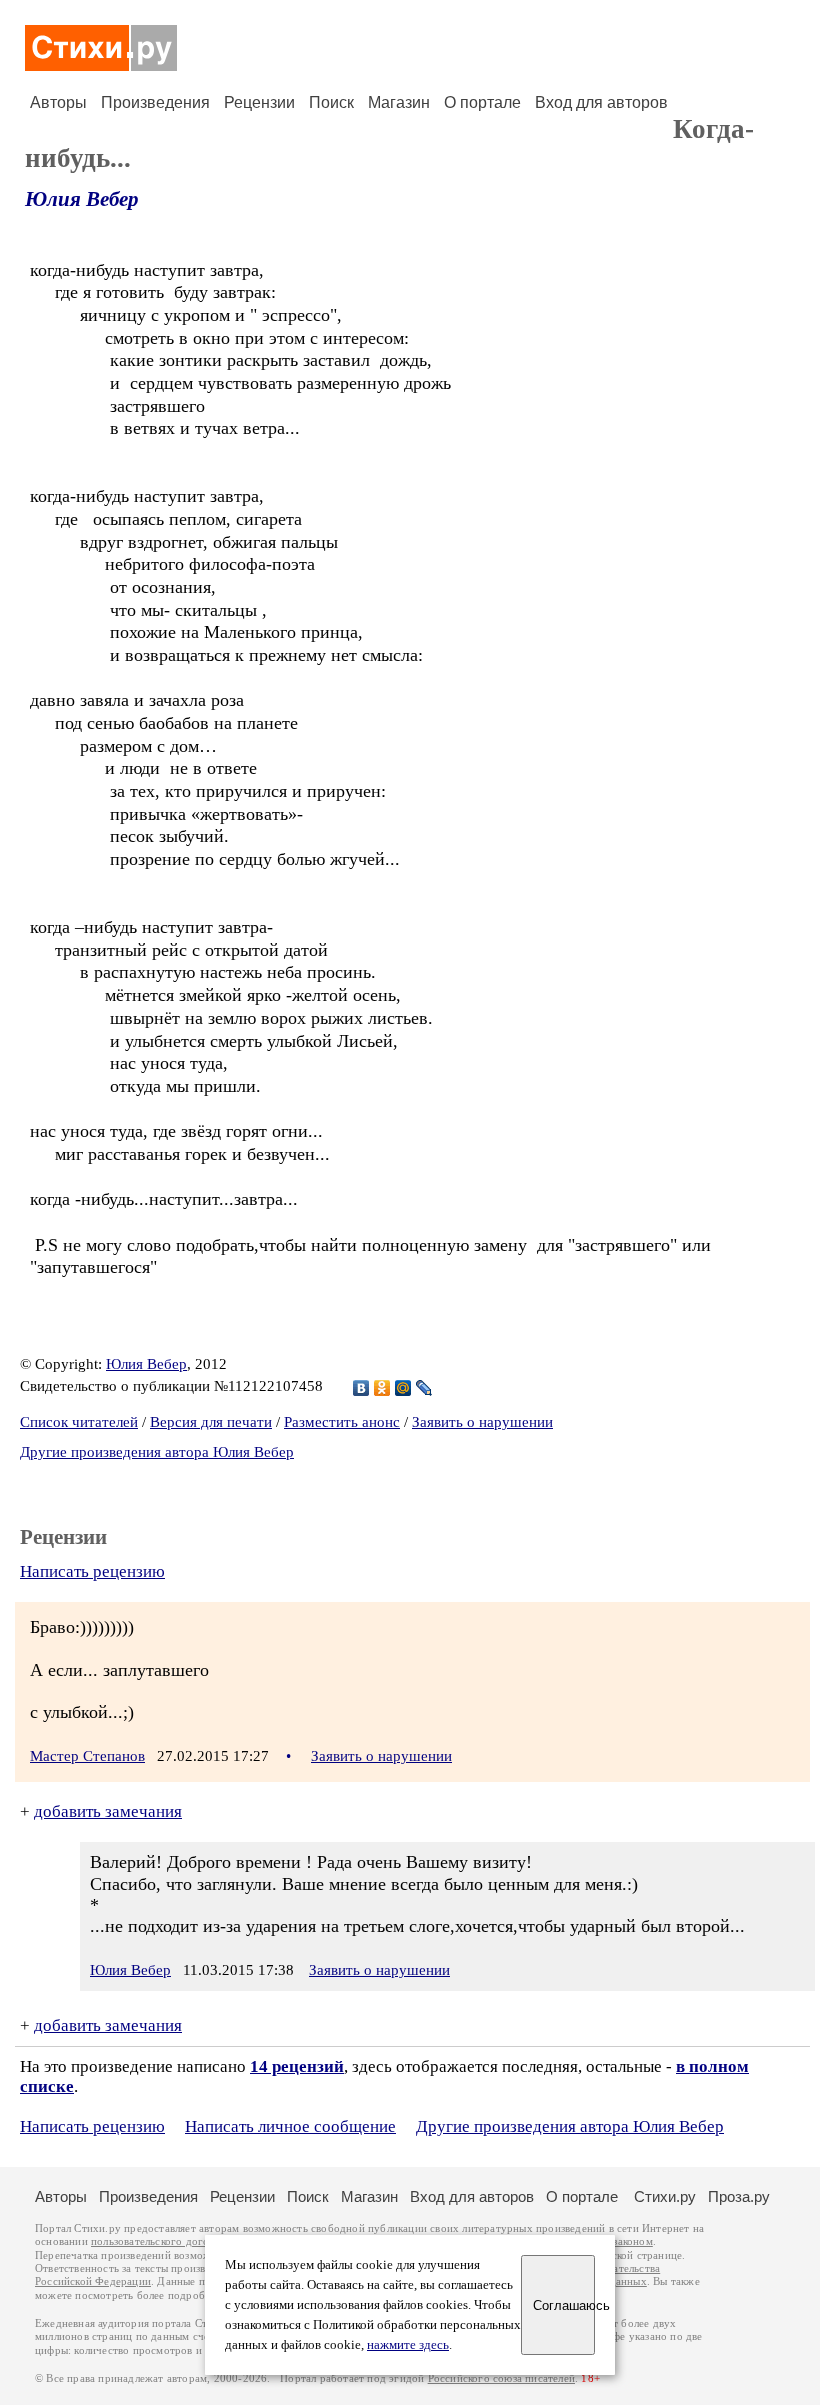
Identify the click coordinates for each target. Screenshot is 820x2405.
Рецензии (259, 102)
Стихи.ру (665, 2196)
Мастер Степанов (87, 1756)
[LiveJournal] (424, 1388)
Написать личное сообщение (290, 2126)
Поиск (331, 102)
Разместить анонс (342, 1422)
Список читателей (79, 1422)
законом (632, 2241)
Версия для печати (211, 1422)
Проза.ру (739, 2196)
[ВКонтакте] (361, 1388)
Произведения (155, 102)
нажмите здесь (408, 2345)
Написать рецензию (92, 1571)
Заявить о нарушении (482, 1422)
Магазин (399, 102)
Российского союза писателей (501, 2378)
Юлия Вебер (82, 199)
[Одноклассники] (382, 1388)
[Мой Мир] (403, 1388)
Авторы (58, 102)
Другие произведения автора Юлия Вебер (157, 1452)
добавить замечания (108, 1811)
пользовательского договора (161, 2241)
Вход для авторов (601, 102)
